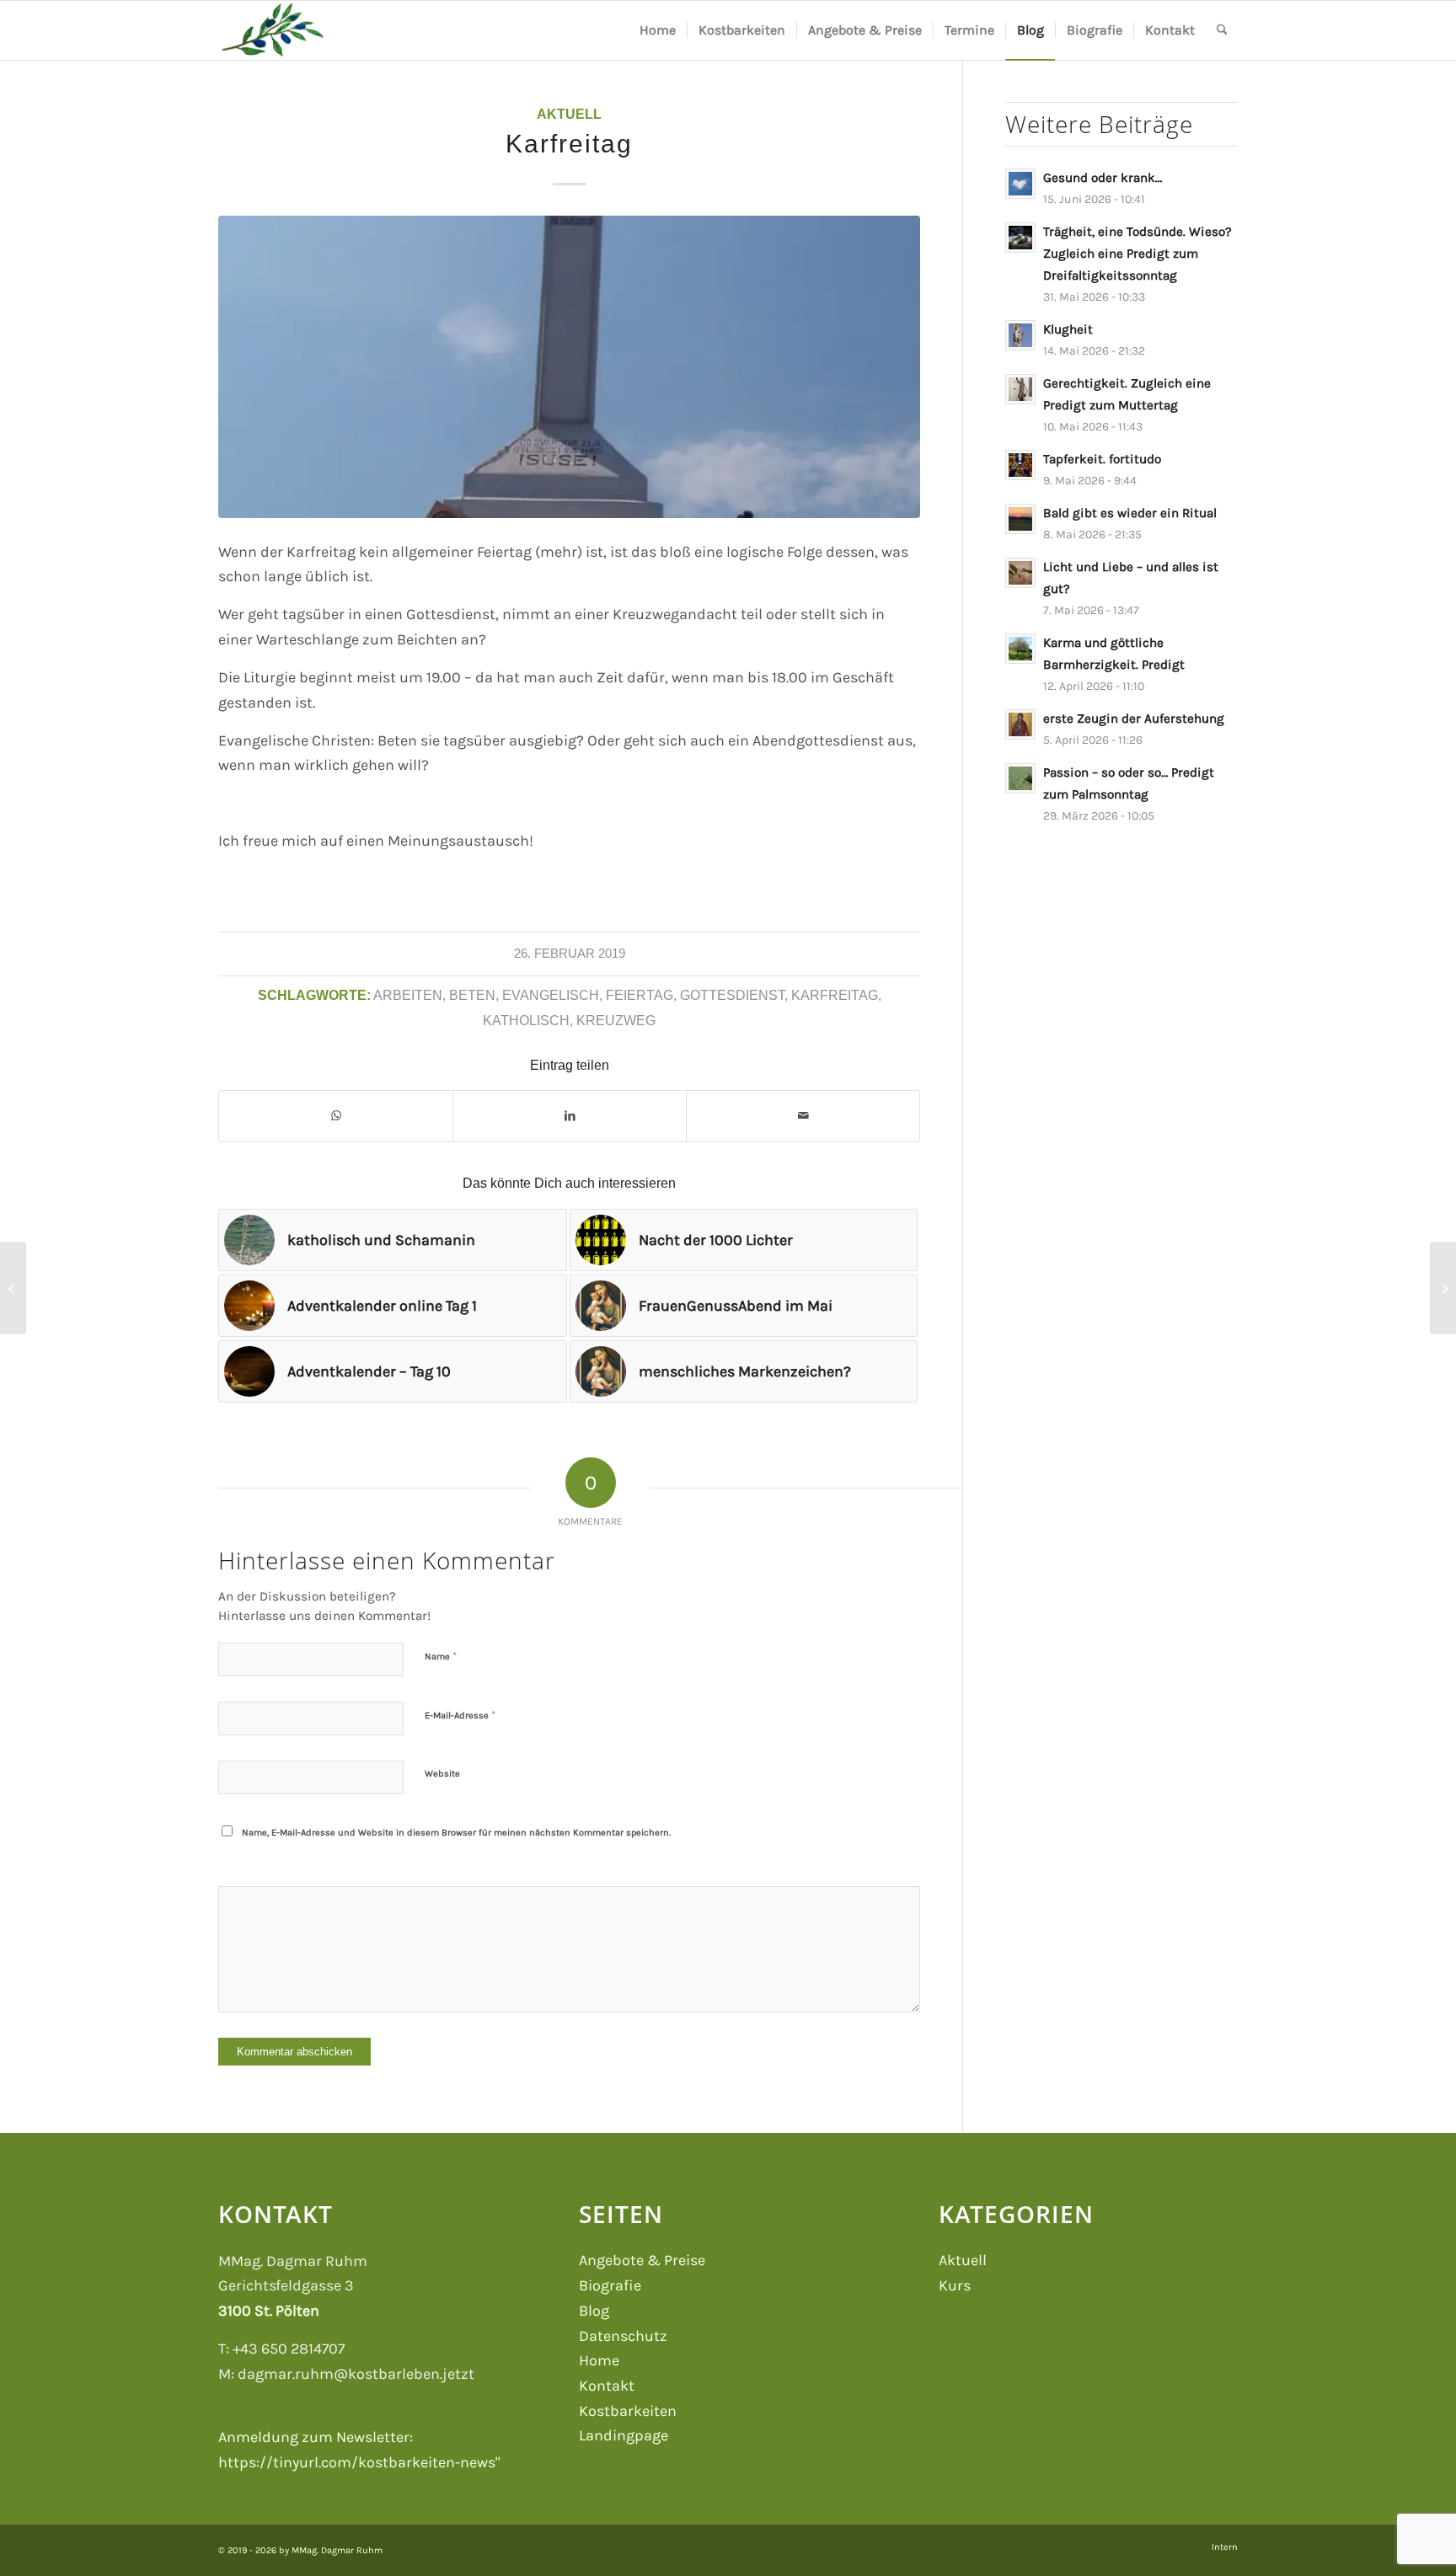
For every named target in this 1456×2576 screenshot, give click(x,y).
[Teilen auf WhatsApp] (336, 1116)
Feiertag (640, 995)
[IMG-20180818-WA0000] (569, 367)
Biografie (610, 2285)
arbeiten (408, 995)
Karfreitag (835, 995)
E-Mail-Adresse (460, 1715)
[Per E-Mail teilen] (803, 1116)
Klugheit (1068, 329)
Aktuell (569, 114)
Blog (594, 2311)
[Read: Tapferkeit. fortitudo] (1020, 465)
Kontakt (607, 2386)
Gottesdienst (732, 995)
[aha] (13, 1288)
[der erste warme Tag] (1443, 1288)
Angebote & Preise (642, 2260)
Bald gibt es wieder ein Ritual (1130, 513)
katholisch (526, 1020)
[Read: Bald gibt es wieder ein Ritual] (1020, 519)
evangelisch (551, 995)
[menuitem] (658, 30)
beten (472, 995)
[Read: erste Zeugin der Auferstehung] (1020, 724)
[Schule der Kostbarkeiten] (272, 30)
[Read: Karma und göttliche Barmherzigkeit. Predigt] (1020, 649)
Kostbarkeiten (628, 2411)
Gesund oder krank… (1103, 178)
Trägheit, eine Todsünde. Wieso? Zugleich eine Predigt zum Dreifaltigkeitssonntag (1137, 254)
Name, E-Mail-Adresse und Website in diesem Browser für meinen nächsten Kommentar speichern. (456, 1833)
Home (599, 2360)
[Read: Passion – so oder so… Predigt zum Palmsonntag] (1020, 778)
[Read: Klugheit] (1020, 335)
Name (441, 1656)
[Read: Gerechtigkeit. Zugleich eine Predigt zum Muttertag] (1020, 389)
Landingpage (624, 2435)
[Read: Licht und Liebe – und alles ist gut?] (1020, 573)
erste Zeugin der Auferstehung (1134, 719)
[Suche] (1222, 30)
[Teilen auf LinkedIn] (570, 1116)
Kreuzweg (616, 1020)
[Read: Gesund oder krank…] (1020, 184)
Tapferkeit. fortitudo (1102, 459)
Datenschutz (623, 2336)
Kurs (955, 2285)
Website (442, 1774)
